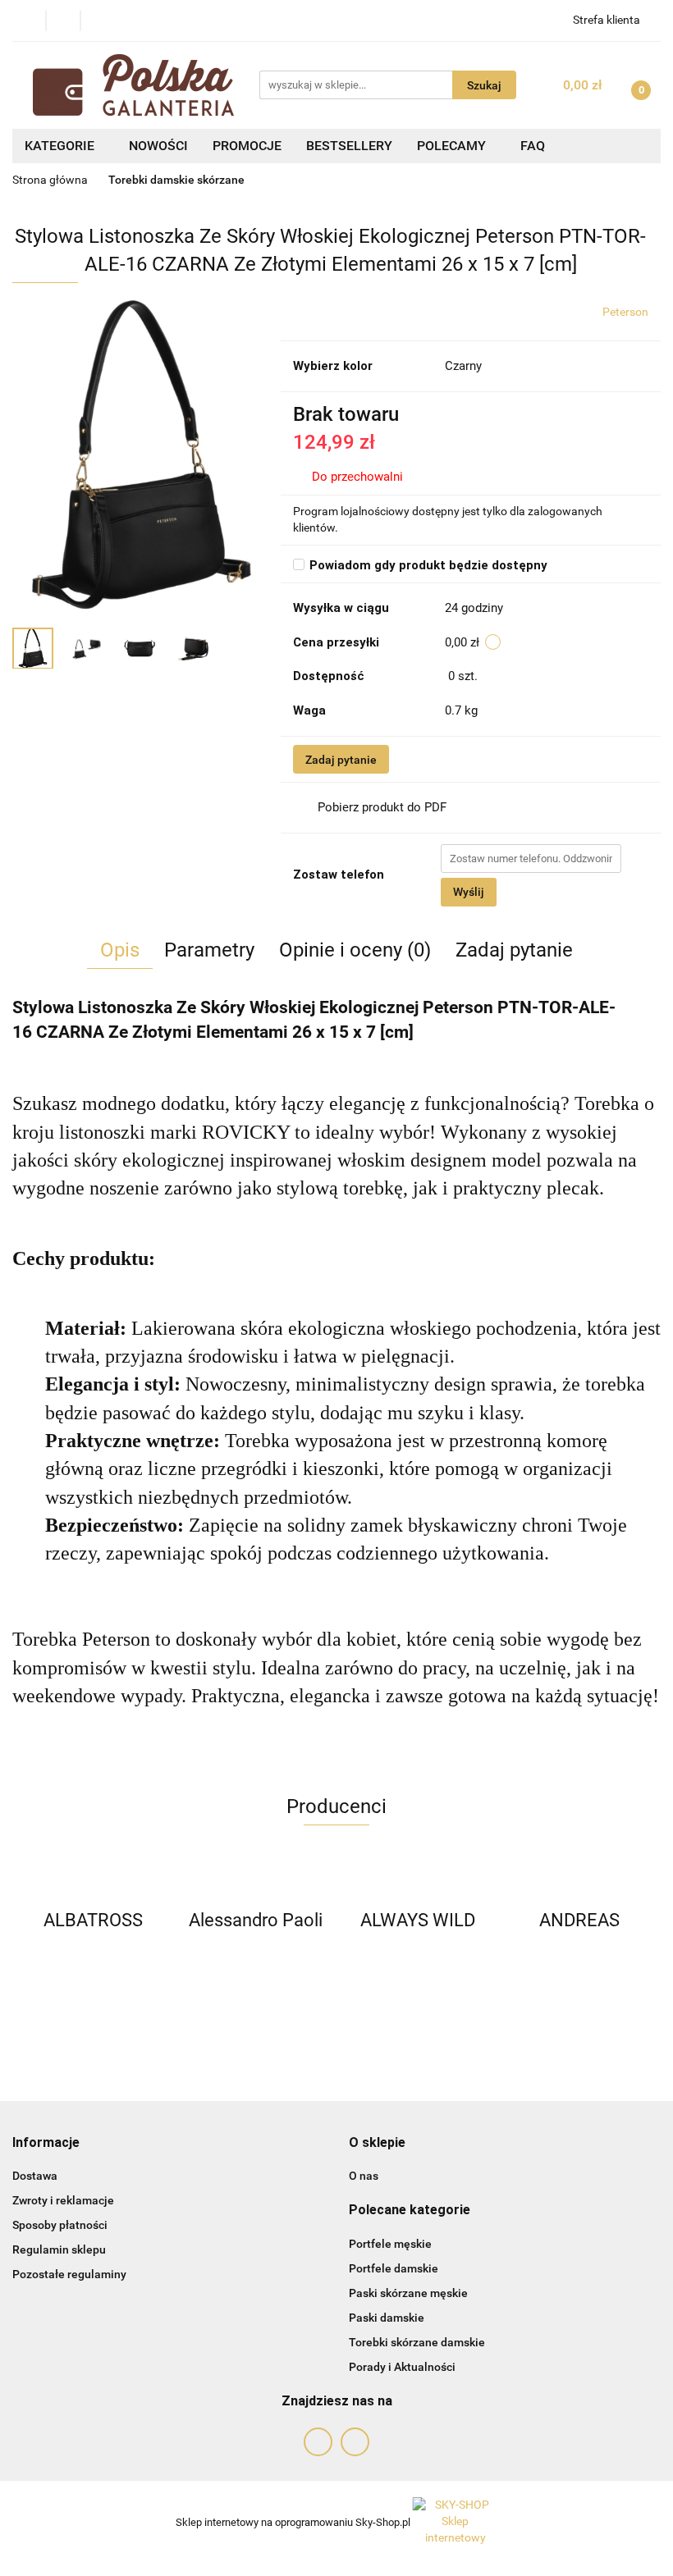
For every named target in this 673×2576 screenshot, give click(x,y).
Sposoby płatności (60, 2225)
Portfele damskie (394, 2268)
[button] (46, 2143)
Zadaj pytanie (341, 760)
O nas (364, 2176)
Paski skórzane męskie (408, 2293)
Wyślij (469, 892)
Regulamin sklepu (59, 2249)
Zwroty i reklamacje (63, 2200)
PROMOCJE (247, 146)
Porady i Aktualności (402, 2367)
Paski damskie (387, 2318)
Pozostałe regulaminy (69, 2274)
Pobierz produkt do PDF (382, 807)
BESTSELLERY (349, 146)
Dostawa (35, 2176)
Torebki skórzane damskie (417, 2342)
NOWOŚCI (158, 146)
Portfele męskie (390, 2244)
